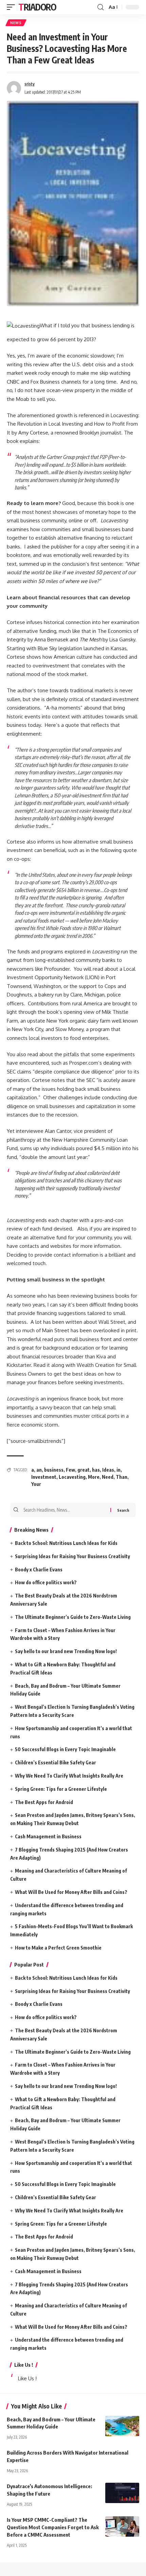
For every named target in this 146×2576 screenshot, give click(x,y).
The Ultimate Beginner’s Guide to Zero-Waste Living (73, 1617)
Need (108, 1477)
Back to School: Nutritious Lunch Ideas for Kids (66, 1543)
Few (70, 1470)
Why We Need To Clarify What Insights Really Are (69, 1776)
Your (36, 1484)
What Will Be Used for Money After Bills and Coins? (71, 1892)
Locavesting (72, 1477)
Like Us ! (24, 2365)
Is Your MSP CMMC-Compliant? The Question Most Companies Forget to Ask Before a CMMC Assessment (53, 2527)
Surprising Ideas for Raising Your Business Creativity (72, 1556)
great (84, 1470)
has (96, 1470)
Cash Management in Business (48, 1836)
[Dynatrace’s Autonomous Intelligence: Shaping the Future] (122, 2493)
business (54, 1470)
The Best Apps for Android (44, 1802)
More (94, 1477)
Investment (44, 1477)
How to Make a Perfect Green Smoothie (58, 1948)
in (118, 1470)
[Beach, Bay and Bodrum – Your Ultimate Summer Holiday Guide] (122, 2426)
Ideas (108, 1470)
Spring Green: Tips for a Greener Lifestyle (61, 1789)
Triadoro (37, 7)
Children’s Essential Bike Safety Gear (56, 1762)
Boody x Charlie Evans (39, 1570)
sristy (30, 84)
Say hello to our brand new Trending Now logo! (66, 1651)
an (39, 1470)
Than (122, 1477)
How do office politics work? (46, 1582)
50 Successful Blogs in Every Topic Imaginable (65, 1749)
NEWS (16, 23)
